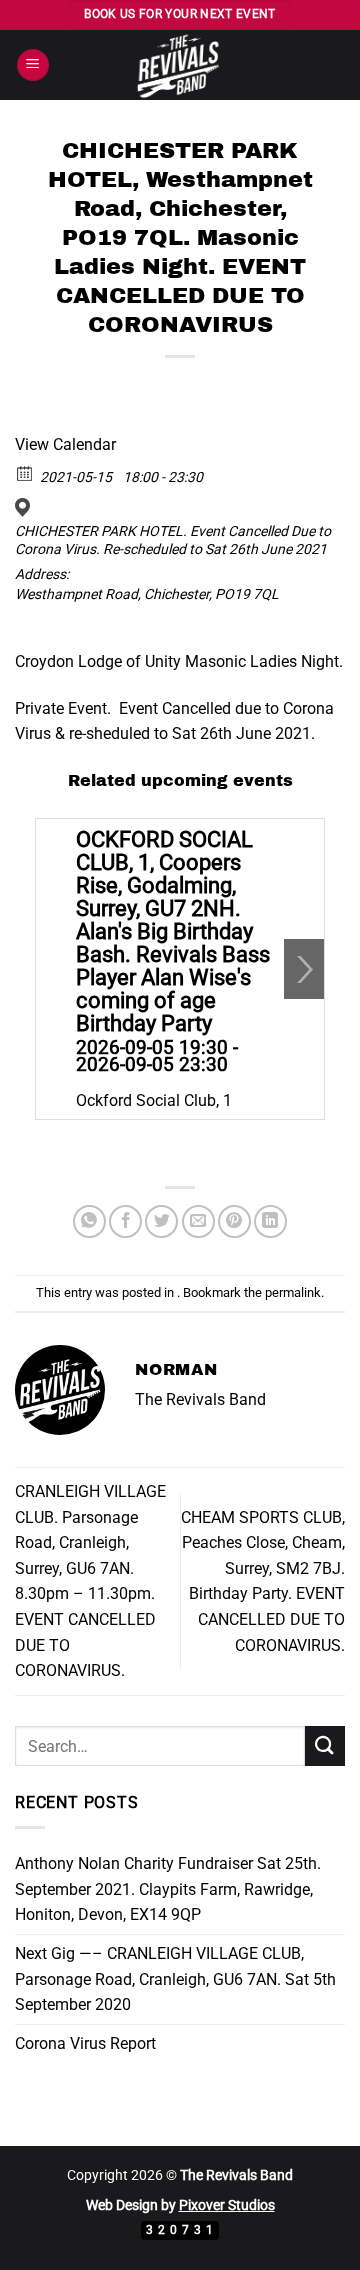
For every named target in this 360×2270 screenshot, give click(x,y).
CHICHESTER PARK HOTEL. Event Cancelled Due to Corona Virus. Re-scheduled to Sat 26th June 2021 (173, 540)
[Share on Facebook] (125, 1221)
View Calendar (65, 444)
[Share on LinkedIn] (270, 1221)
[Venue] (25, 507)
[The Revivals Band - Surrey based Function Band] (180, 65)
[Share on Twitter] (161, 1221)
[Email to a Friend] (198, 1221)
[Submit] (325, 1745)
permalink (293, 1292)
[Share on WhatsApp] (89, 1221)
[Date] (25, 472)
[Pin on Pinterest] (234, 1221)
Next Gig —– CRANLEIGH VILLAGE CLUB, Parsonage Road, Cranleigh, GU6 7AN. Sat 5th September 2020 (175, 1979)
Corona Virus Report (85, 2043)
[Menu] (33, 65)
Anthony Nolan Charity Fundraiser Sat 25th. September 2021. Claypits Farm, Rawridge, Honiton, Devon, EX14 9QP (168, 1889)
